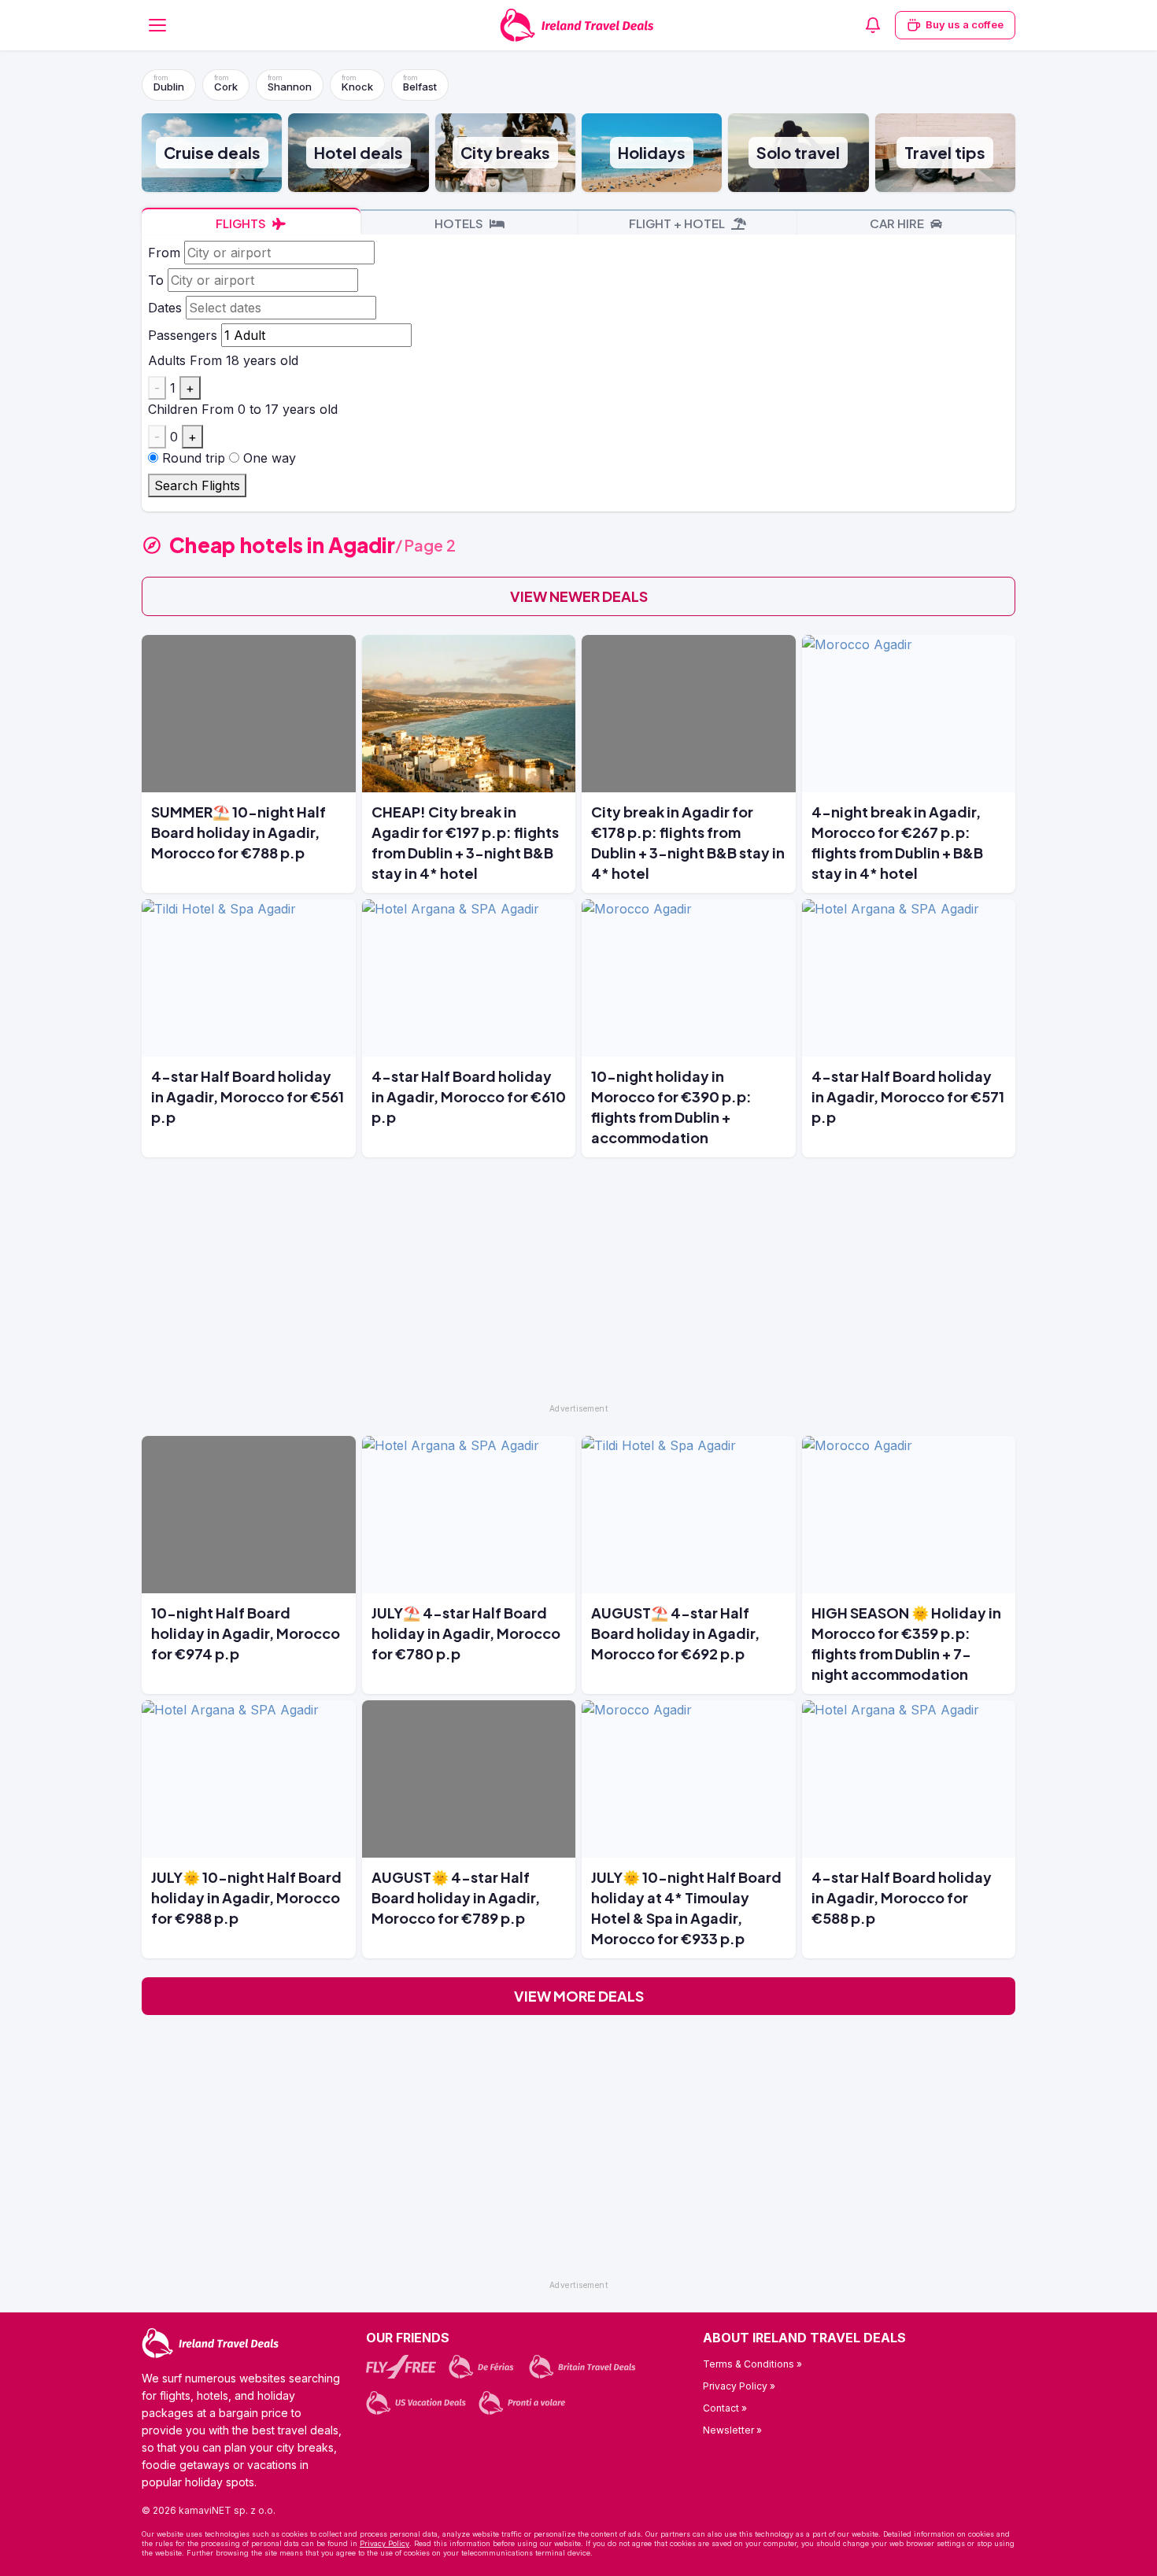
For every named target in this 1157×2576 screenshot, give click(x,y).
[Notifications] (873, 25)
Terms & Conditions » (752, 2364)
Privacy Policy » (739, 2386)
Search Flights (197, 485)
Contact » (725, 2408)
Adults (167, 360)
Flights (242, 223)
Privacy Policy (384, 2543)
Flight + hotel (678, 223)
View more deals (579, 1996)
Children (173, 409)
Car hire (898, 223)
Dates (165, 308)
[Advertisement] (578, 1287)
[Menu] (157, 25)
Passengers (183, 335)
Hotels (460, 223)
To (156, 280)
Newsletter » (732, 2430)
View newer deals (579, 596)
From (164, 253)
